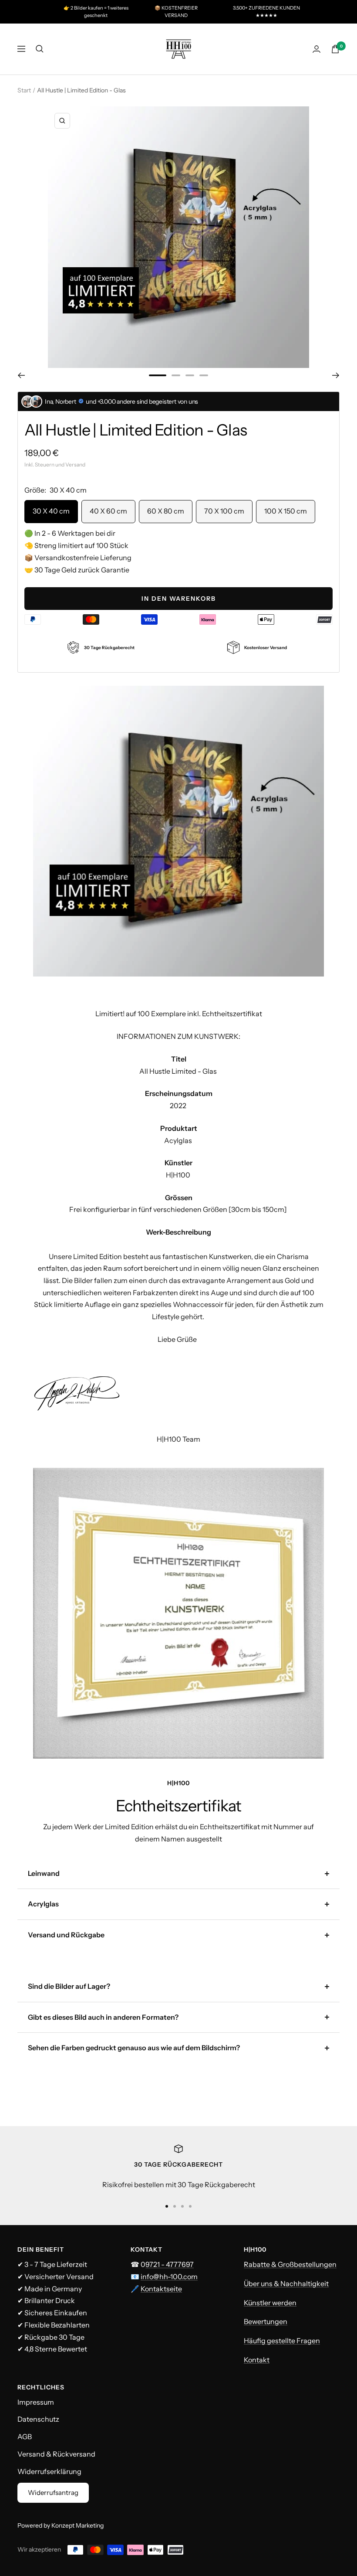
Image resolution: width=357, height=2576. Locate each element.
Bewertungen (266, 2321)
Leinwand (44, 1873)
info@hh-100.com (169, 2277)
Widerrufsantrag (53, 2493)
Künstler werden (270, 2303)
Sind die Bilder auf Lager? (69, 1986)
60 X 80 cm (166, 511)
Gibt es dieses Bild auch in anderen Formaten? (103, 2017)
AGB (25, 2436)
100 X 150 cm (286, 511)
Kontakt (257, 2360)
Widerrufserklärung (49, 2471)
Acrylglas (43, 1904)
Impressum (36, 2402)
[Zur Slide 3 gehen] (190, 375)
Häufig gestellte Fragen (282, 2341)
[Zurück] (21, 375)
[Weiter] (336, 375)
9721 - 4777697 (170, 2264)
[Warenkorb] (335, 49)
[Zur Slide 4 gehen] (204, 375)
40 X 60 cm (108, 511)
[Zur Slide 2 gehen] (176, 375)
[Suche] (40, 49)
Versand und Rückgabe (66, 1935)
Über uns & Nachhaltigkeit (286, 2283)
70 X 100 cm (224, 511)
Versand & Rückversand (56, 2454)
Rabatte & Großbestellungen (290, 2264)
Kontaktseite (161, 2289)
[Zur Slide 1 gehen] (158, 375)
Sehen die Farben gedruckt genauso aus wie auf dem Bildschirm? (134, 2048)
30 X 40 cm (51, 511)
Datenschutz (38, 2419)
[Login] (317, 49)
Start (24, 90)
